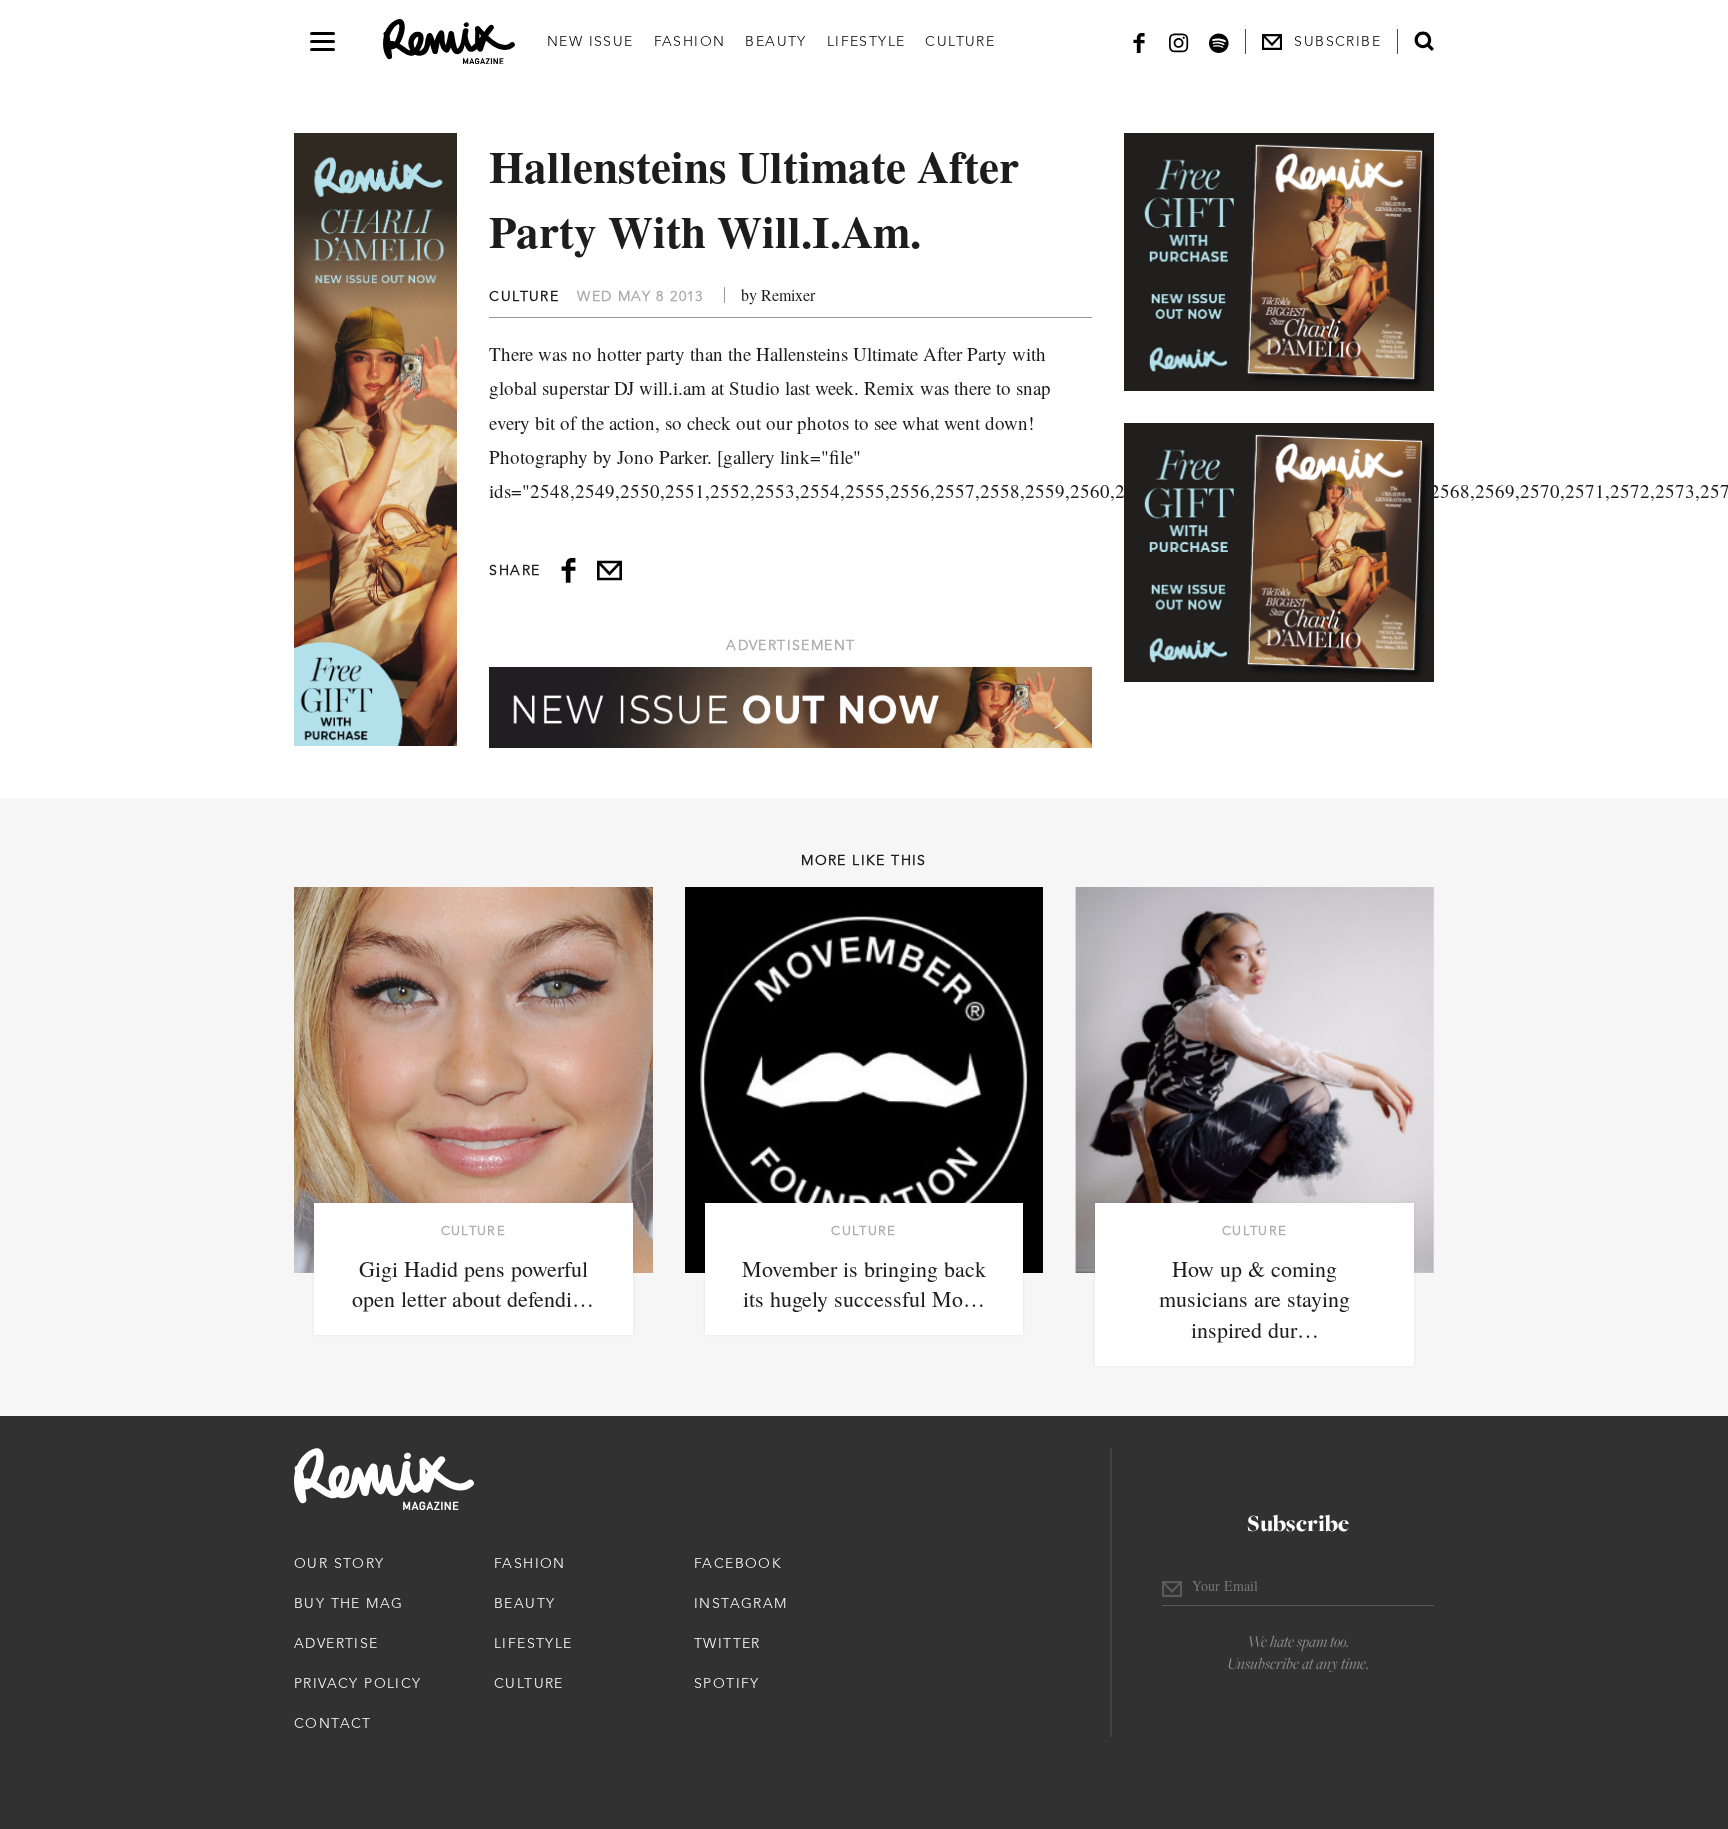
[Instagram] (1179, 41)
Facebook (738, 1563)
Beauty (775, 41)
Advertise (336, 1643)
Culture (960, 41)
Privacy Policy (358, 1683)
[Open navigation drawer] (322, 41)
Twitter (727, 1643)
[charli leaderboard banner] (790, 707)
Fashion (690, 41)
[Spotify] (1219, 41)
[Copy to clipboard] (609, 570)
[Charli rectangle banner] (1279, 262)
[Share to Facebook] (568, 570)
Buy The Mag (348, 1603)
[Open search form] (1424, 41)
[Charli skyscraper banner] (375, 439)
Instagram (741, 1603)
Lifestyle (866, 41)
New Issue (590, 41)
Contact (333, 1723)
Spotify (727, 1683)
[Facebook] (1139, 41)
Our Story (339, 1563)
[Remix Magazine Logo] (449, 42)
